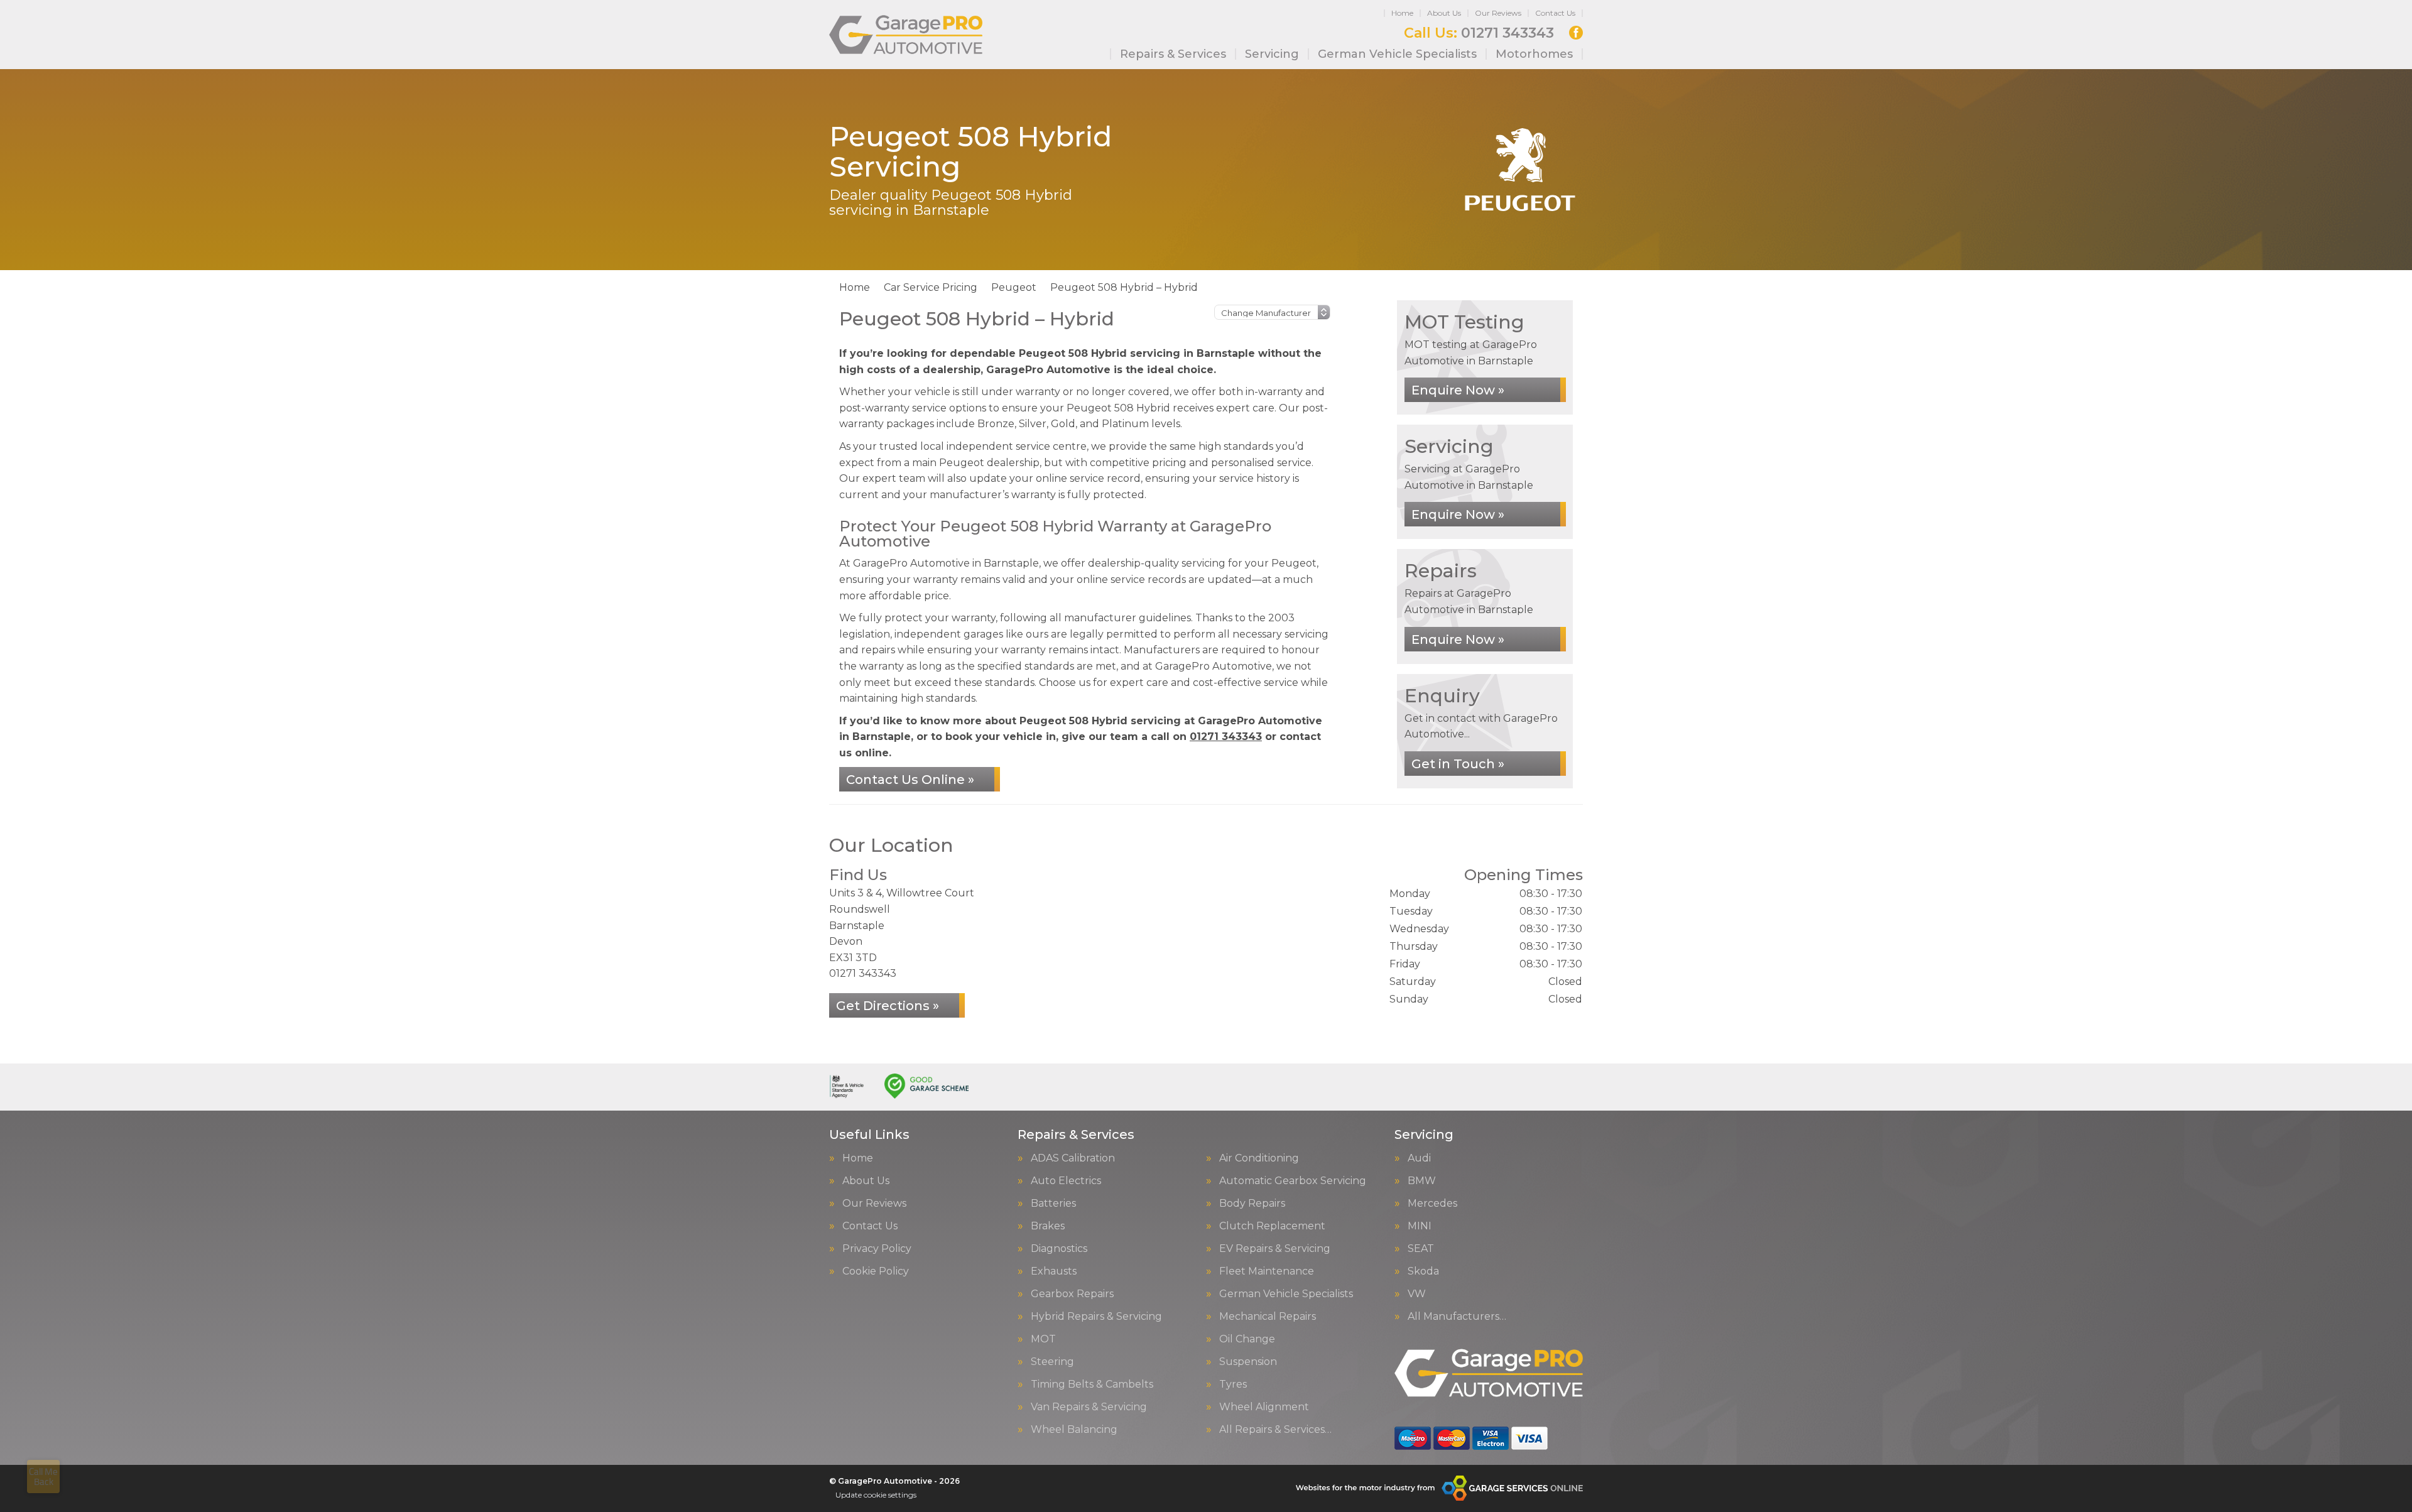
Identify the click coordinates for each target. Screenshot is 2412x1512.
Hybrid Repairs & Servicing (1096, 1317)
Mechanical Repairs (1268, 1317)
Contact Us (1555, 13)
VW (1417, 1294)
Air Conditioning (1259, 1158)
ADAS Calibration (1073, 1158)
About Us (1444, 13)
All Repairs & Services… (1275, 1430)
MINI (1420, 1226)
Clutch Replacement (1272, 1226)
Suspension (1248, 1362)
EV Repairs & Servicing (1275, 1249)
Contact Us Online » (910, 780)
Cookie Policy (876, 1271)
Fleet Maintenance (1267, 1271)
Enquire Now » (1458, 390)
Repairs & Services (1173, 54)
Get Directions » (888, 1006)
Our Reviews (1498, 13)
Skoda (1423, 1271)
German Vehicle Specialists (1397, 54)
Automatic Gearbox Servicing (1293, 1181)
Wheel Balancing (1074, 1430)
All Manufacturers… (1457, 1317)
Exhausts (1054, 1271)
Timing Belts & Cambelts (1092, 1384)
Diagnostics (1059, 1249)
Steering (1052, 1362)
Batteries (1053, 1204)
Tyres (1233, 1384)
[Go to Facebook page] (1576, 33)
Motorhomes (1534, 54)
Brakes (1048, 1226)
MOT (1043, 1339)
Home (1402, 13)
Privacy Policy (877, 1249)
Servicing (1272, 54)
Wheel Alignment (1264, 1407)
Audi (1419, 1158)
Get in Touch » (1458, 764)
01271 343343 (1479, 33)
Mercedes (1432, 1204)
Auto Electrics (1066, 1181)
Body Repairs (1252, 1204)
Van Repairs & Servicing (1089, 1407)
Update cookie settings (876, 1495)
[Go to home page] (906, 35)
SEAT (1421, 1249)
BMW (1422, 1181)
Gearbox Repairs (1072, 1294)
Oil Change (1247, 1339)
